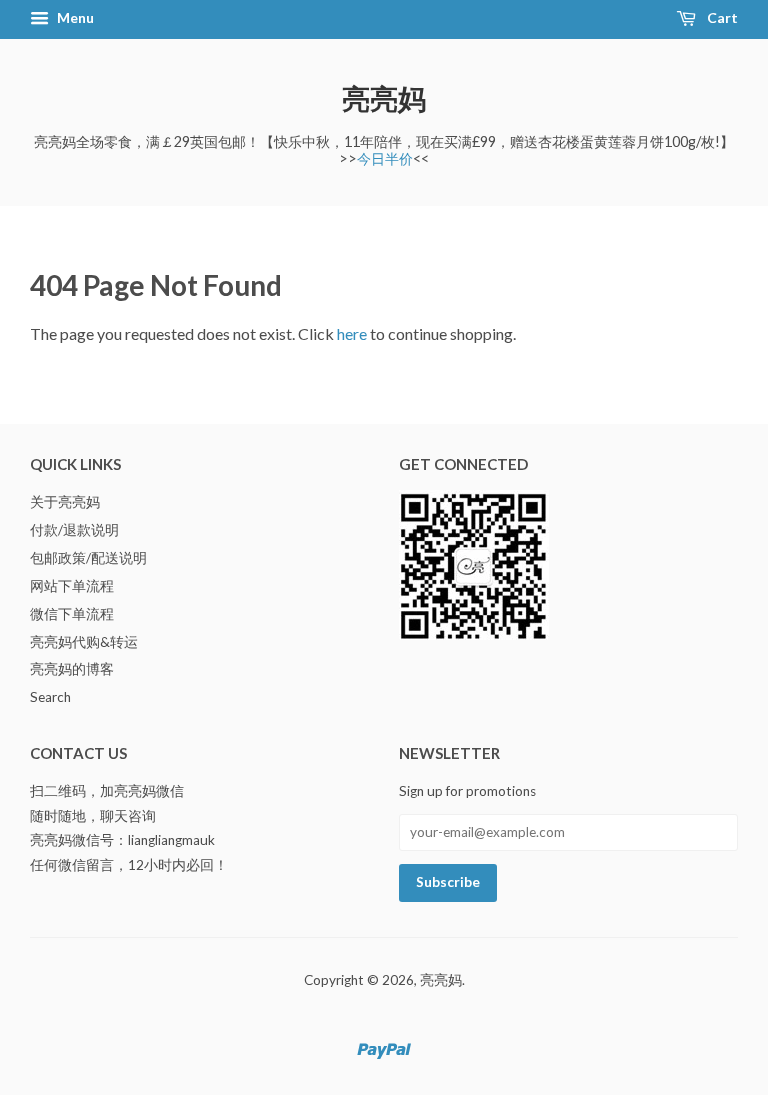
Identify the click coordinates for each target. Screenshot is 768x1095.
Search (50, 697)
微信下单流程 (72, 614)
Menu (74, 17)
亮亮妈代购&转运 (84, 642)
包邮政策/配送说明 (88, 558)
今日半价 (385, 158)
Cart (721, 17)
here (352, 333)
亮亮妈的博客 (72, 669)
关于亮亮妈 (65, 502)
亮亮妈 (384, 98)
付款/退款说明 (74, 530)
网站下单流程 (72, 586)
